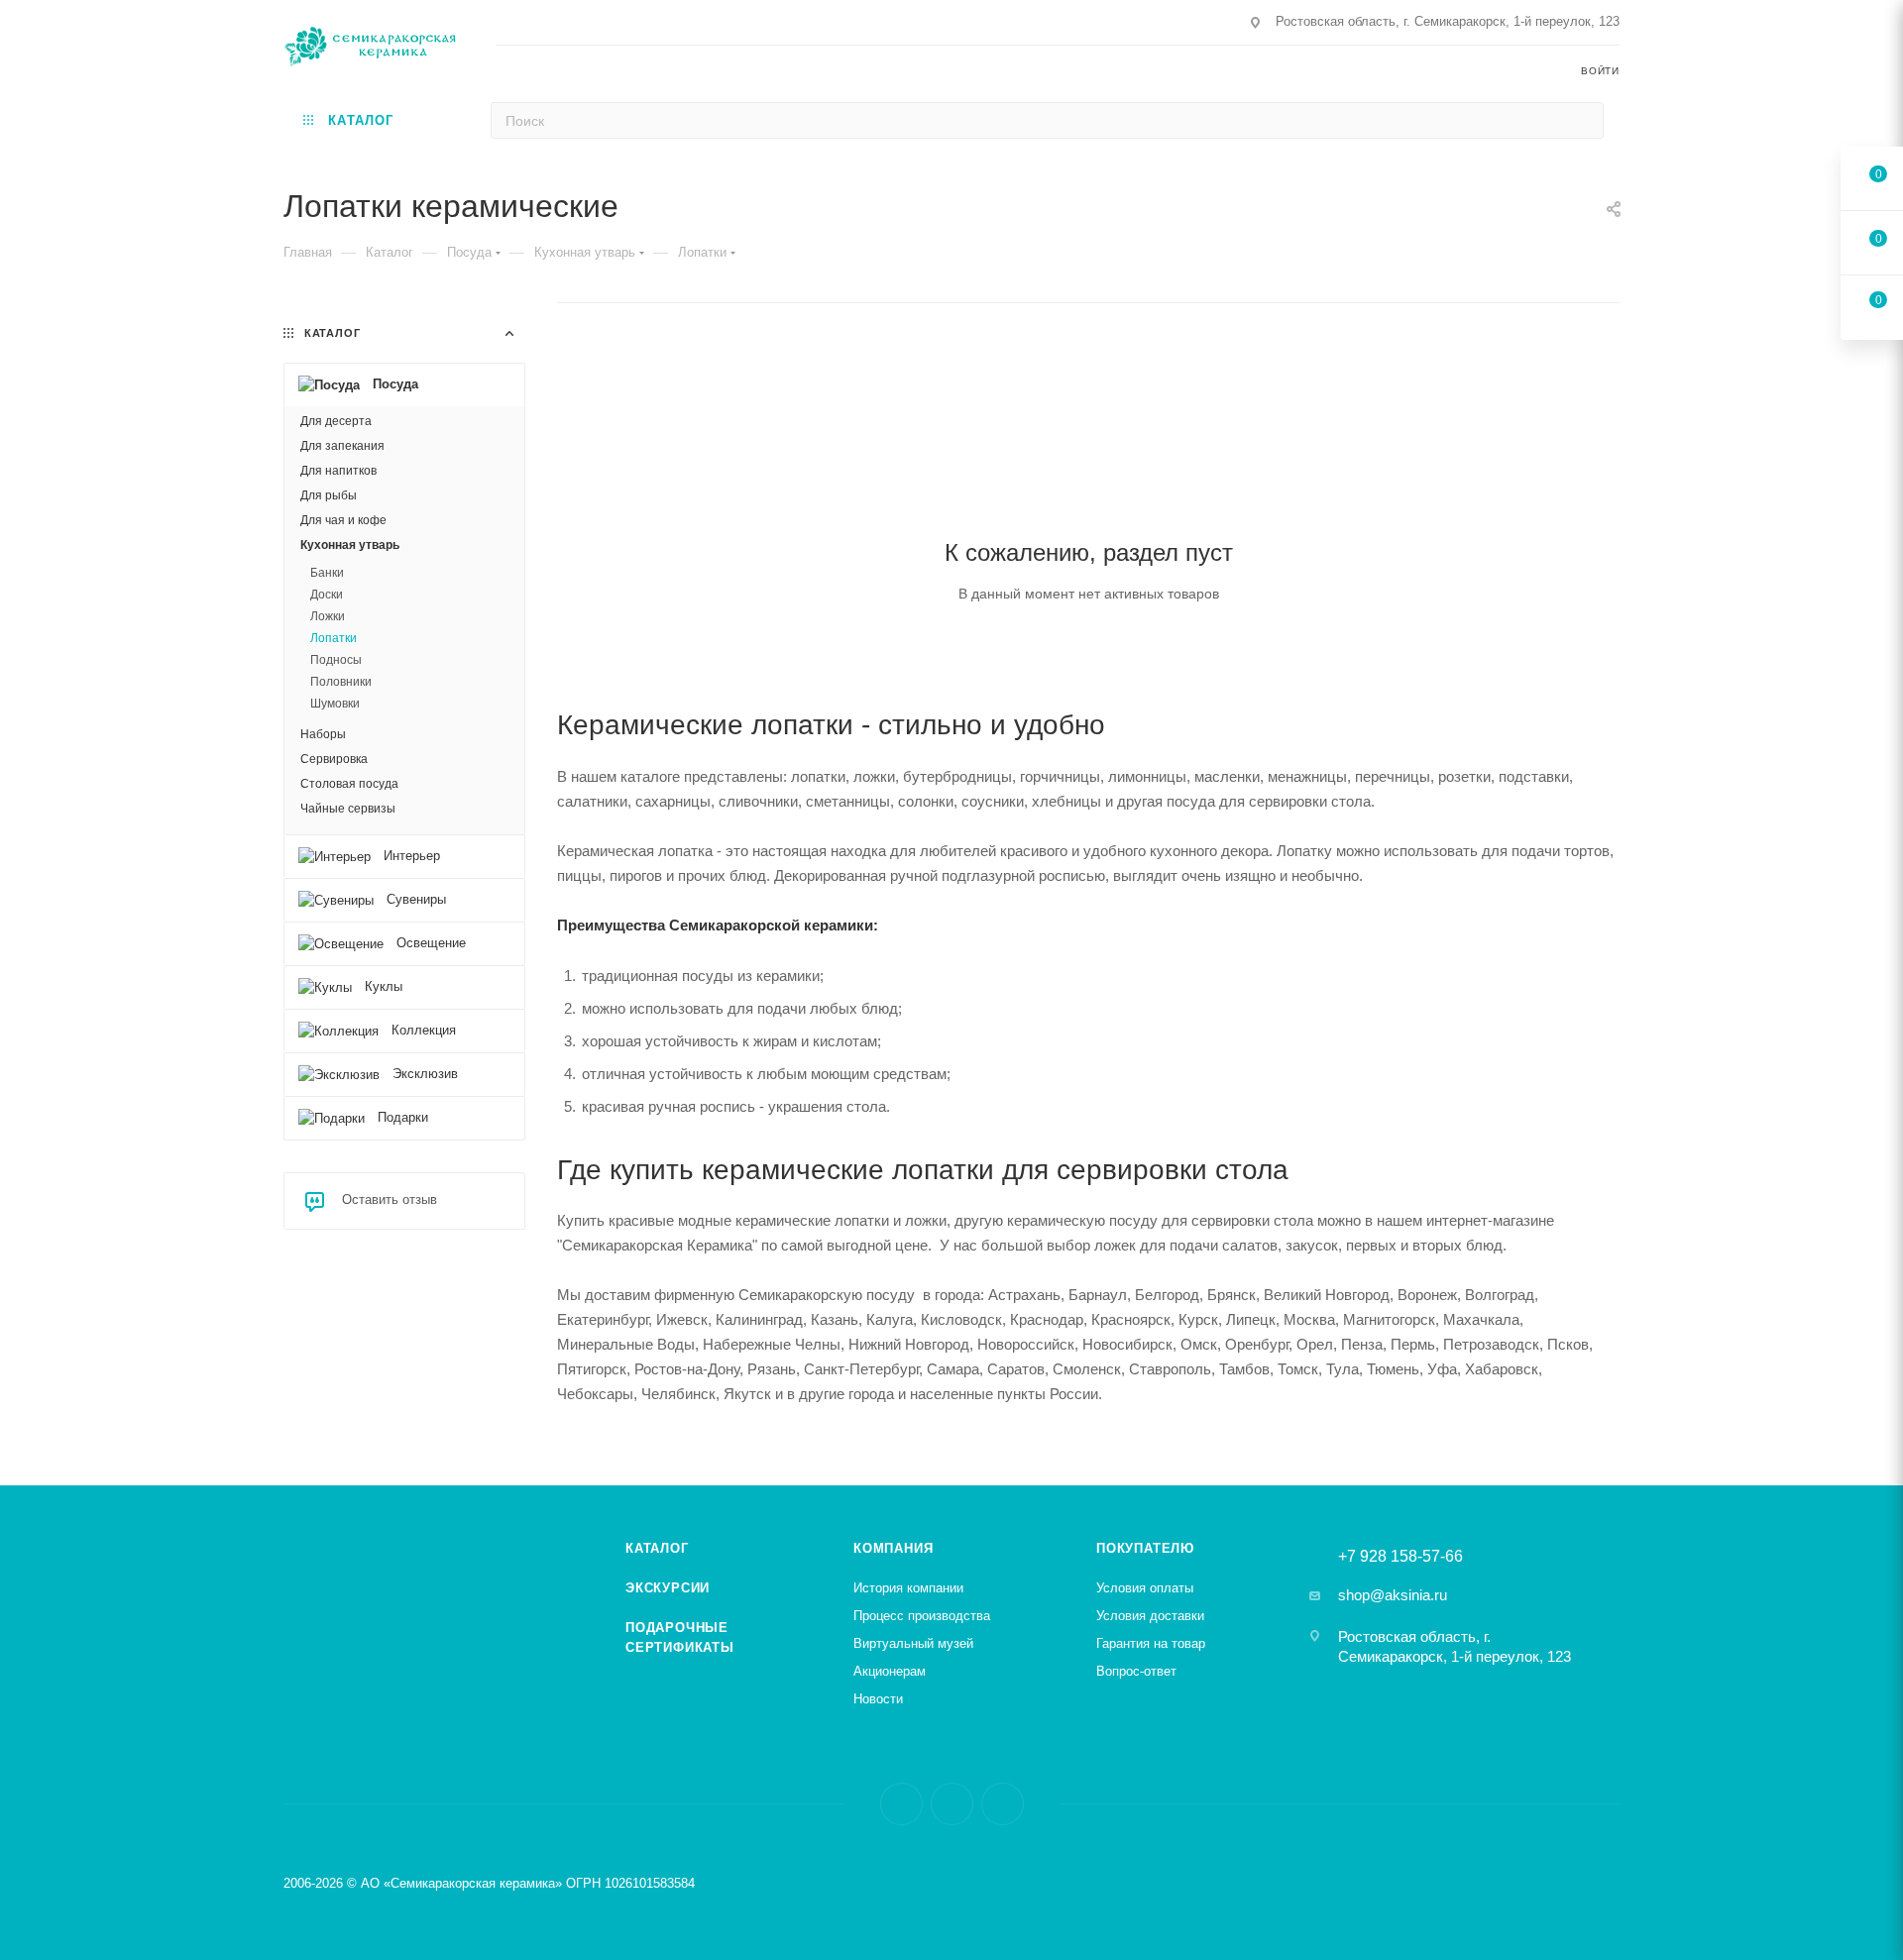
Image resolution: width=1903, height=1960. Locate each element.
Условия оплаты (1145, 1588)
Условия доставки (1150, 1616)
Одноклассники (1003, 1804)
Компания (893, 1548)
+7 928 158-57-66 (1400, 1557)
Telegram (952, 1804)
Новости (878, 1699)
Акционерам (890, 1671)
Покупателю (1145, 1548)
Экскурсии (668, 1588)
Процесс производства (922, 1616)
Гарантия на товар (1151, 1643)
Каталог (657, 1548)
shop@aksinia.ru (1393, 1595)
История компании (908, 1588)
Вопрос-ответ (1136, 1671)
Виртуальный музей (913, 1643)
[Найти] (1582, 120)
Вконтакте (901, 1804)
